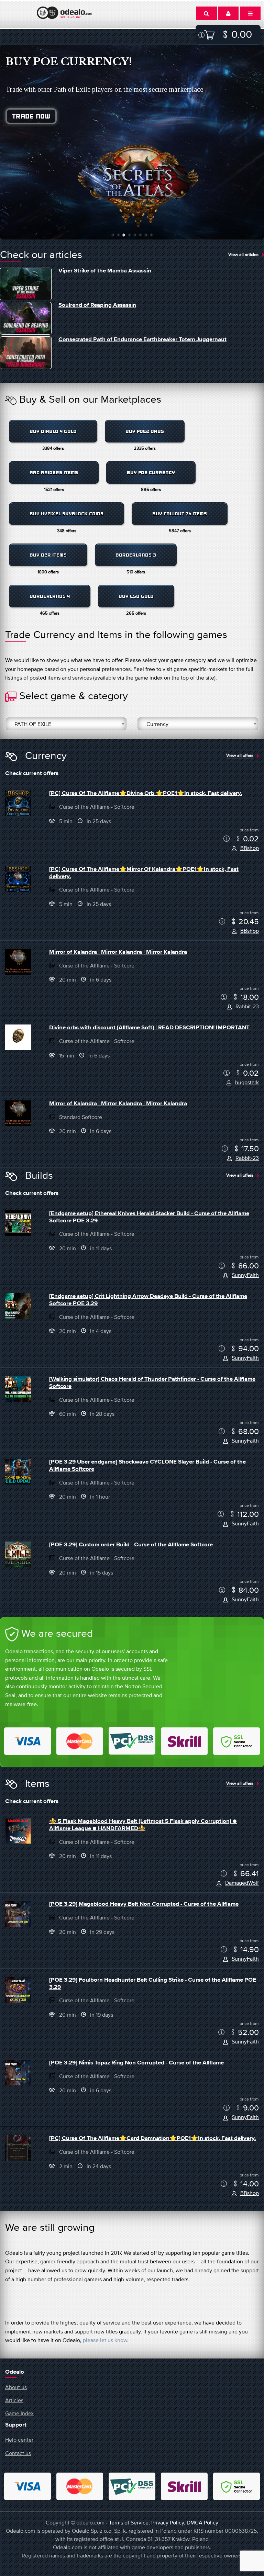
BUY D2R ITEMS (48, 555)
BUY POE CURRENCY (151, 473)
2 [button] (118, 235)
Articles (14, 2400)
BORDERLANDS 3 (136, 555)
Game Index (19, 2413)
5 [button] (135, 235)
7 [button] (146, 235)
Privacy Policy (168, 2522)
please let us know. (106, 2340)
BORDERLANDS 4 (50, 596)
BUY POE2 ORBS (145, 431)
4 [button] (129, 235)
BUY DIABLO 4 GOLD (53, 431)
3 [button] (124, 235)
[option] (132, 142)
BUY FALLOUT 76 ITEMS (180, 514)
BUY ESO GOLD (136, 596)
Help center (19, 2440)
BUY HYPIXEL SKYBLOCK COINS (67, 514)
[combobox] (66, 724)
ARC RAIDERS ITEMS (54, 473)
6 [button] (140, 235)
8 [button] (151, 235)
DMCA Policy (202, 2522)
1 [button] (113, 235)
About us (16, 2387)
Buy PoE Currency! (69, 62)
